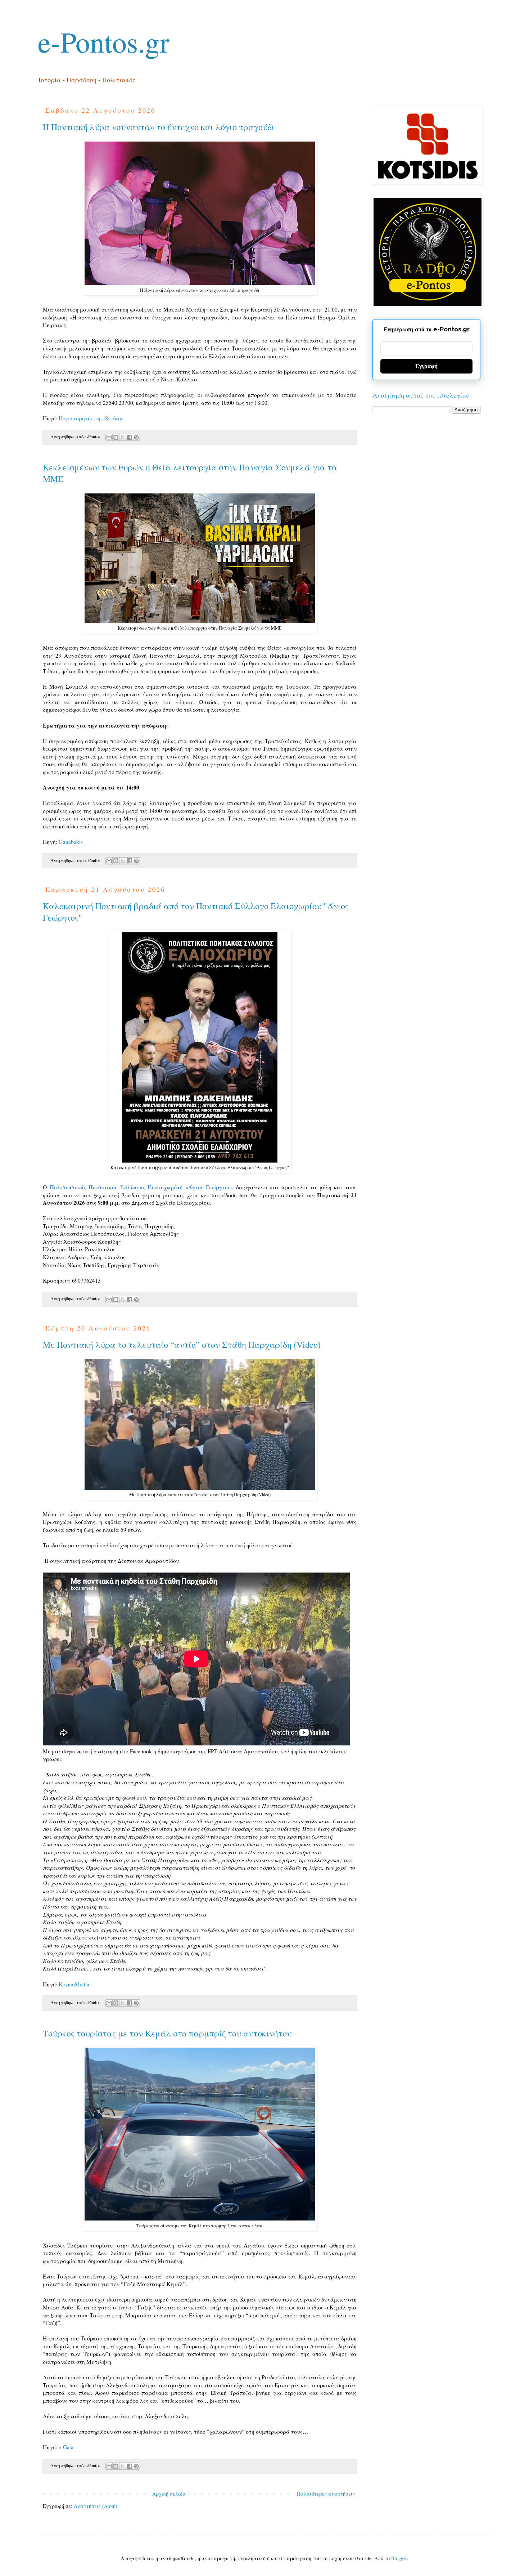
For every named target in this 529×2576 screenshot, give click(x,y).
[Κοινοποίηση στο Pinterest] (136, 437)
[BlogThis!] (116, 437)
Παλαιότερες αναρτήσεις (326, 2494)
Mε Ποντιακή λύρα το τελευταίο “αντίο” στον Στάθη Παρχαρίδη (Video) (182, 1345)
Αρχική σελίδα (169, 2494)
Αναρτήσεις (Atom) (96, 2506)
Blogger (399, 2558)
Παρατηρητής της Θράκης (91, 418)
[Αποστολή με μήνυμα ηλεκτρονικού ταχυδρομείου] (109, 437)
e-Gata (66, 2447)
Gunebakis (71, 842)
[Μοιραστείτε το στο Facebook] (130, 437)
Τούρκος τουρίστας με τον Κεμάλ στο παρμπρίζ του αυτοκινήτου (167, 2033)
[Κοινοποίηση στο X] (123, 437)
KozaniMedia (74, 1984)
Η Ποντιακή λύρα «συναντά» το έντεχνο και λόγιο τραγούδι (159, 127)
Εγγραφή (426, 366)
